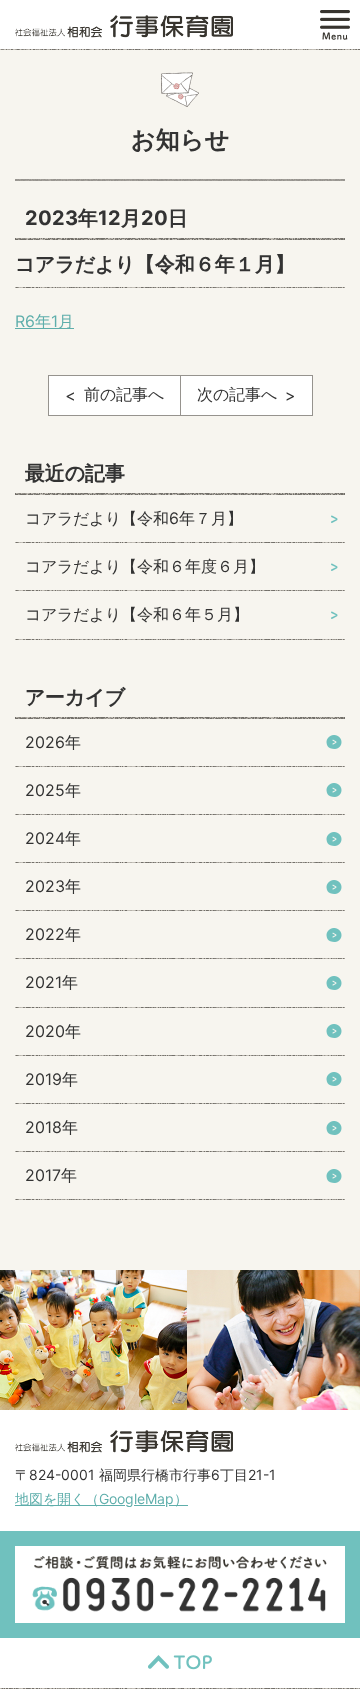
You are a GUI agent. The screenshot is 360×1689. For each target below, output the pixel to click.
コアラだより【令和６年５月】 (137, 614)
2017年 (51, 1175)
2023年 (53, 886)
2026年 (53, 742)
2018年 (51, 1127)
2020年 (53, 1031)
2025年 (53, 790)
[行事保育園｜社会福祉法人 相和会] (124, 25)
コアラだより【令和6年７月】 (134, 518)
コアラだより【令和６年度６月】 (145, 566)
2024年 (53, 838)
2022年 (53, 934)
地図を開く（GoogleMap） (101, 1498)
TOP (180, 1663)
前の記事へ (124, 394)
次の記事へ (237, 394)
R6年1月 (44, 321)
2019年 (51, 1079)
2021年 (51, 982)
